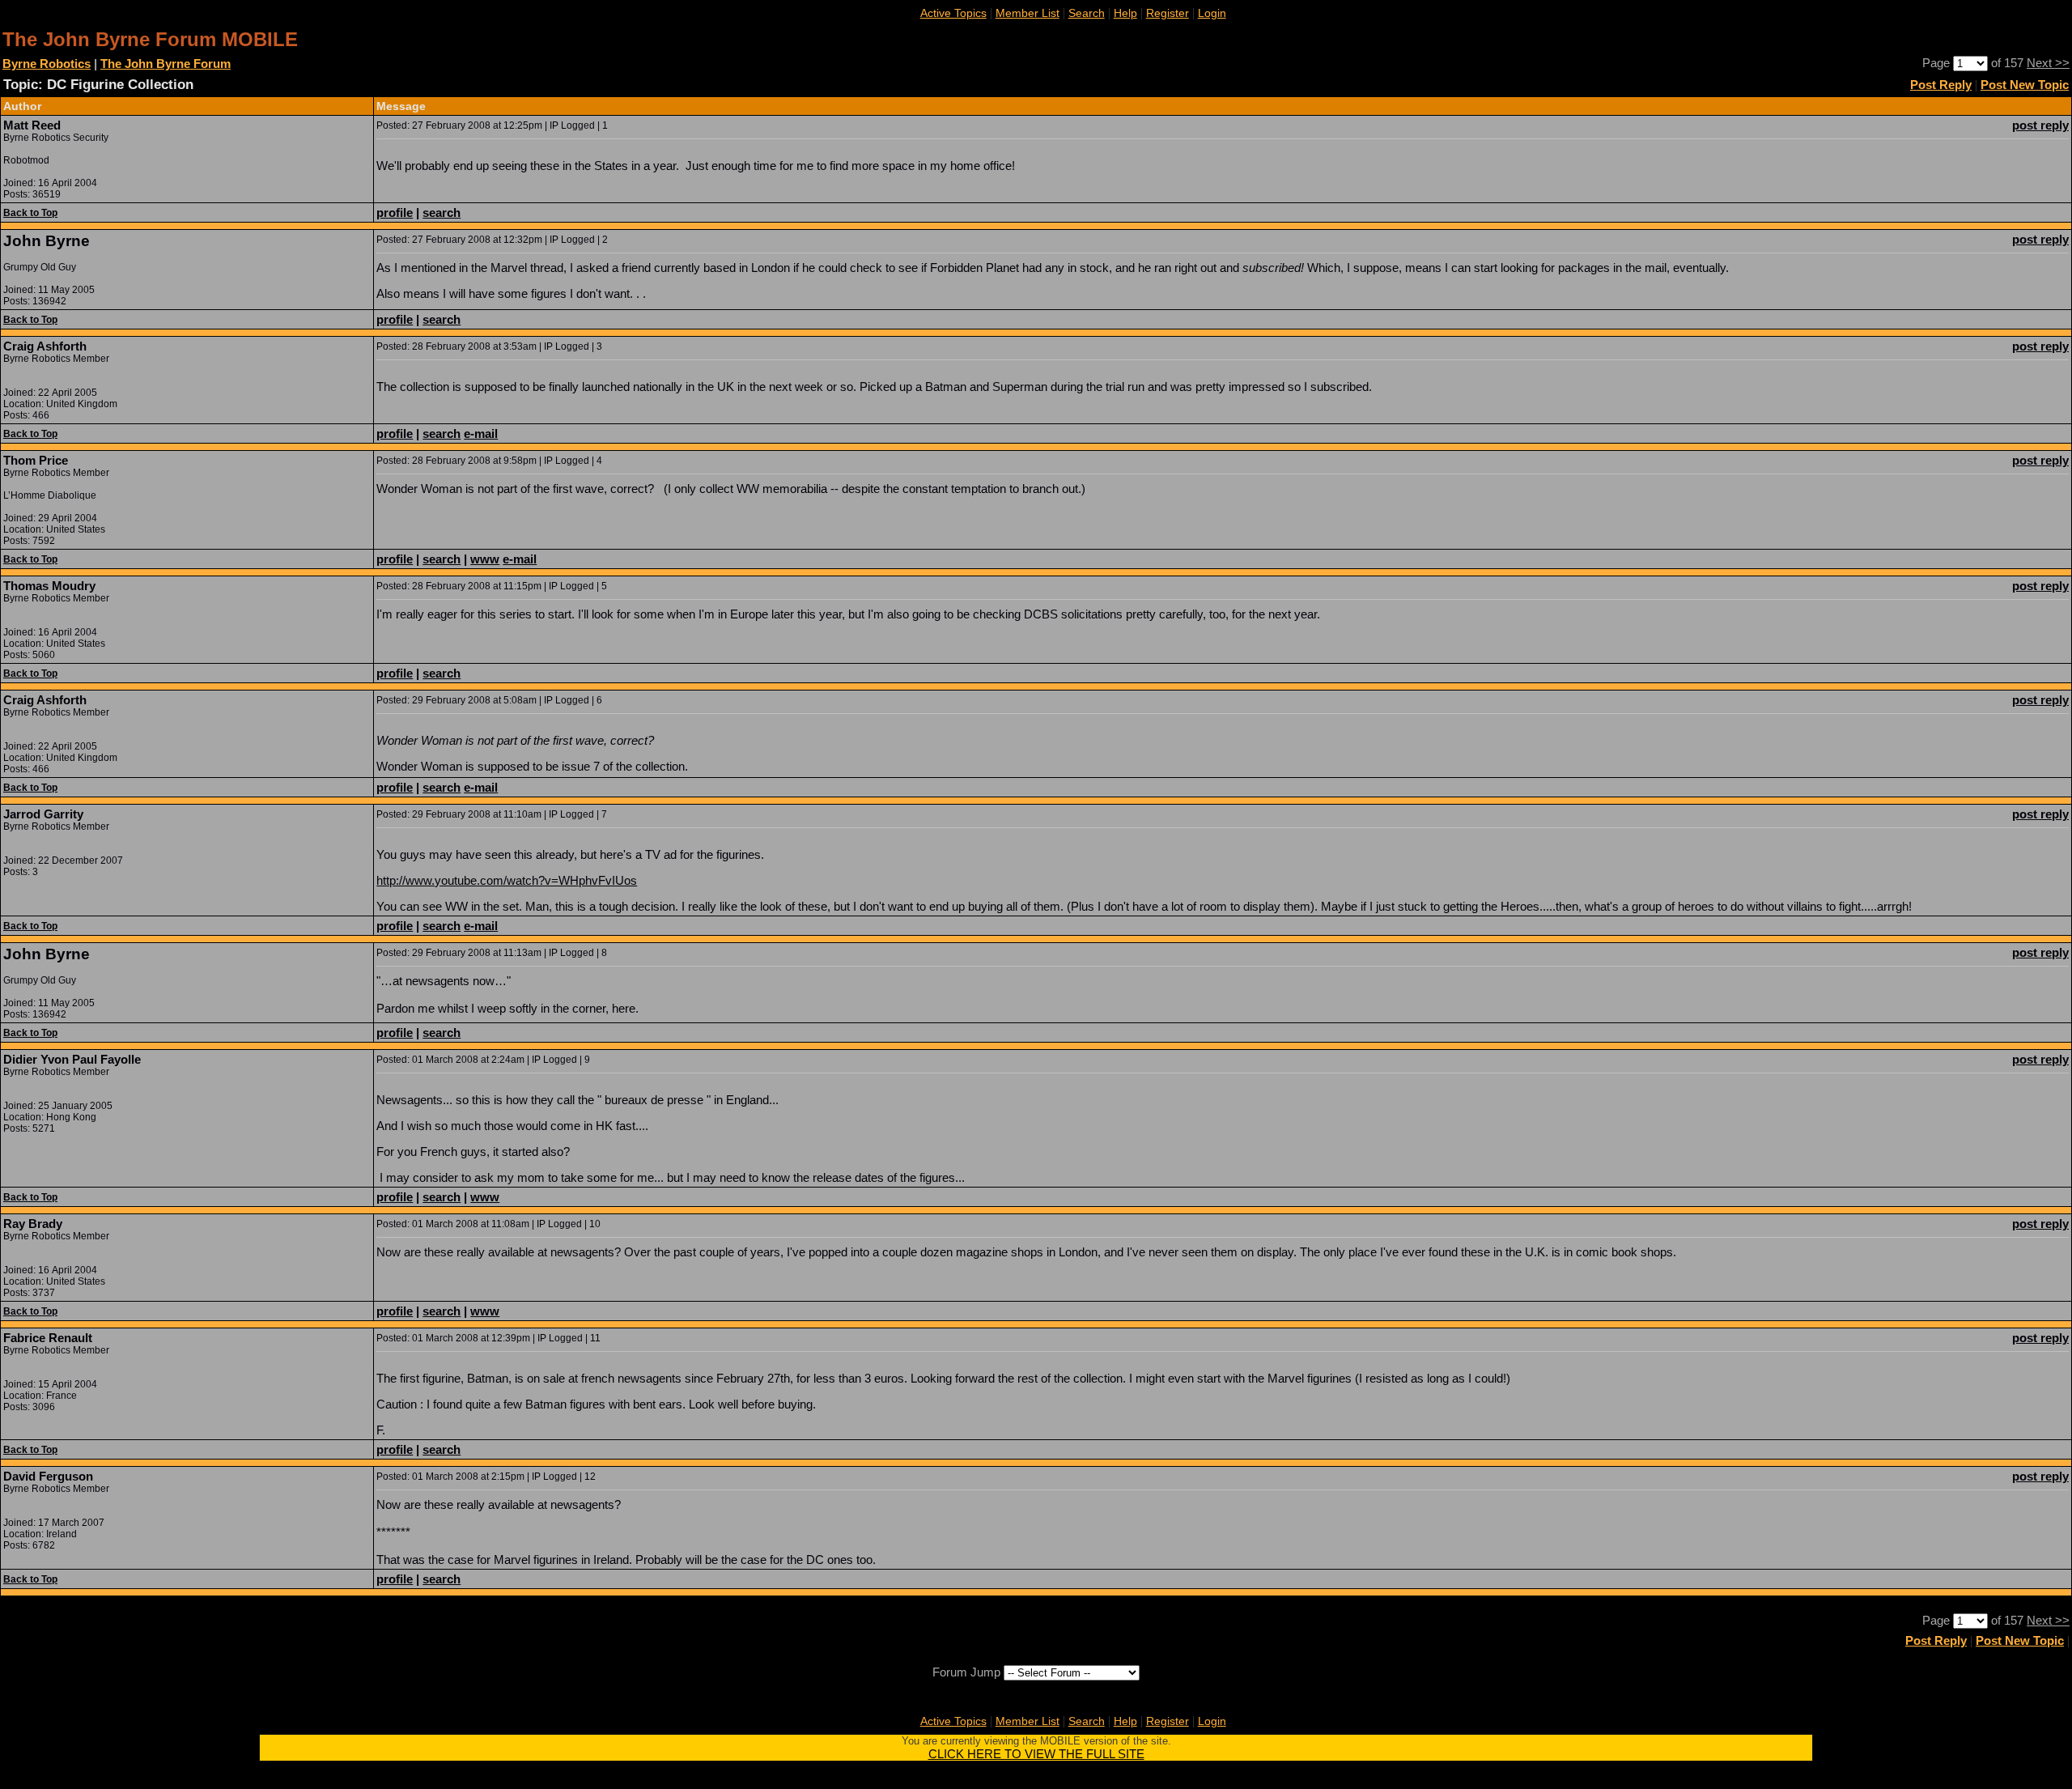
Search (1087, 13)
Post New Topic (2025, 85)
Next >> (2048, 63)
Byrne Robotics (47, 64)
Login (1212, 13)
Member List (1028, 13)
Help (1125, 13)
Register (1168, 13)
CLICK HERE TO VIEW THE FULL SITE (1036, 1754)
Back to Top (30, 213)
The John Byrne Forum (166, 64)
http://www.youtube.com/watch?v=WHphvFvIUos (507, 880)
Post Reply (1941, 85)
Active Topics (953, 13)
